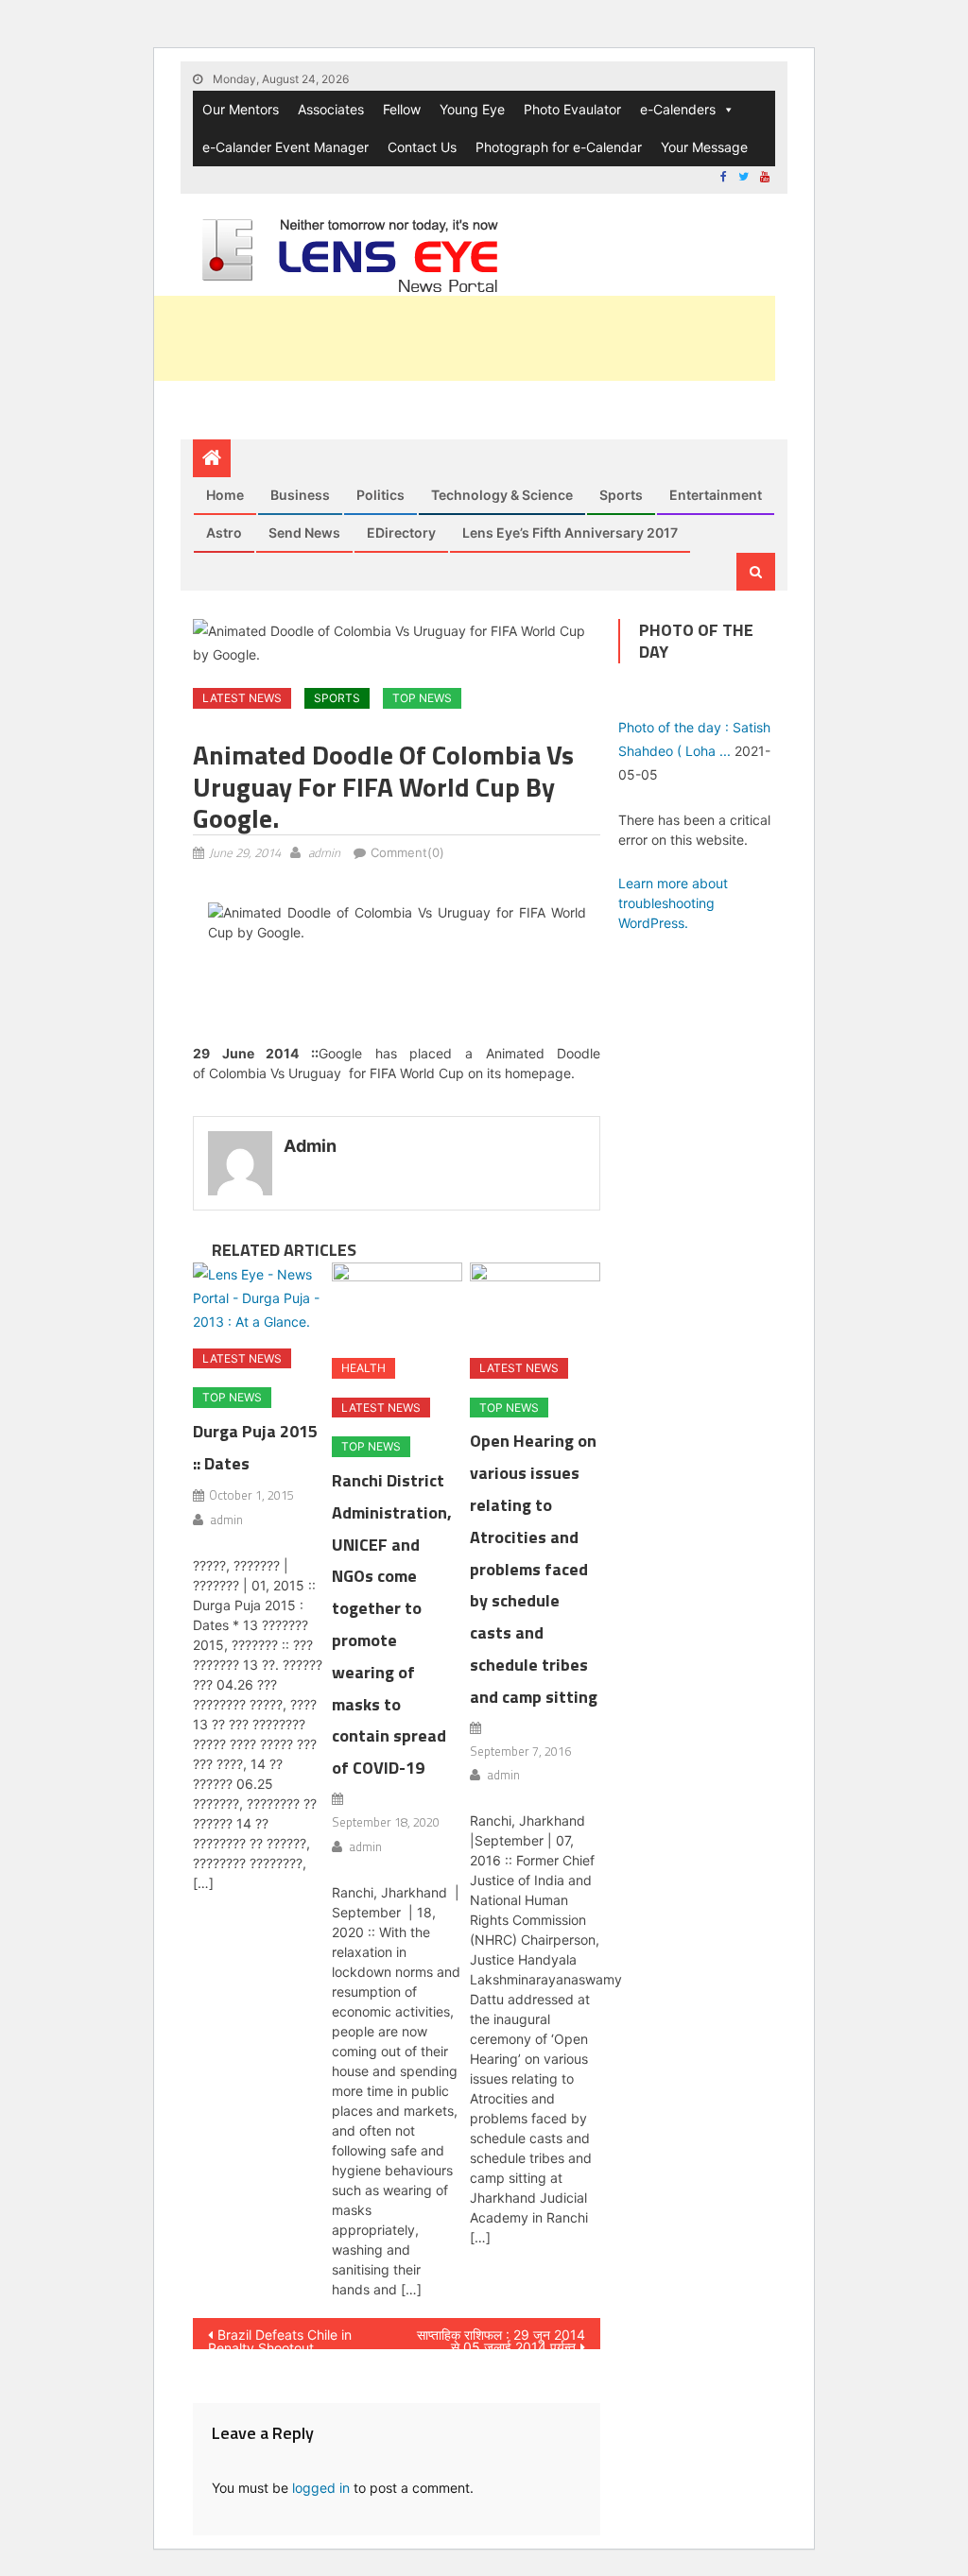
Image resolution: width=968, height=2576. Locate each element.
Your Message (704, 147)
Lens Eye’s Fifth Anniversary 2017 (570, 532)
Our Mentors (241, 109)
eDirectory (401, 532)
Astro (224, 532)
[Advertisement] (431, 338)
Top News (422, 698)
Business (300, 495)
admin (324, 852)
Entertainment (716, 495)
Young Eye (472, 109)
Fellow (402, 109)
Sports (621, 495)
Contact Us (422, 147)
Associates (331, 109)
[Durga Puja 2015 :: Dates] (258, 1298)
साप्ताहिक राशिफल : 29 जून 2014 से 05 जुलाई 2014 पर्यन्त (501, 2338)
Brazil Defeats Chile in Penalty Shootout (280, 2338)
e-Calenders (678, 109)
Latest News (242, 698)
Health (363, 1368)
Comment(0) (407, 852)
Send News (304, 532)
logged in (321, 2488)
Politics (380, 495)
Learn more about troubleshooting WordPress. (673, 903)
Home (225, 495)
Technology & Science (502, 495)
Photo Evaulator (572, 109)
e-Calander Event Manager (285, 147)
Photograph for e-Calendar (559, 147)
